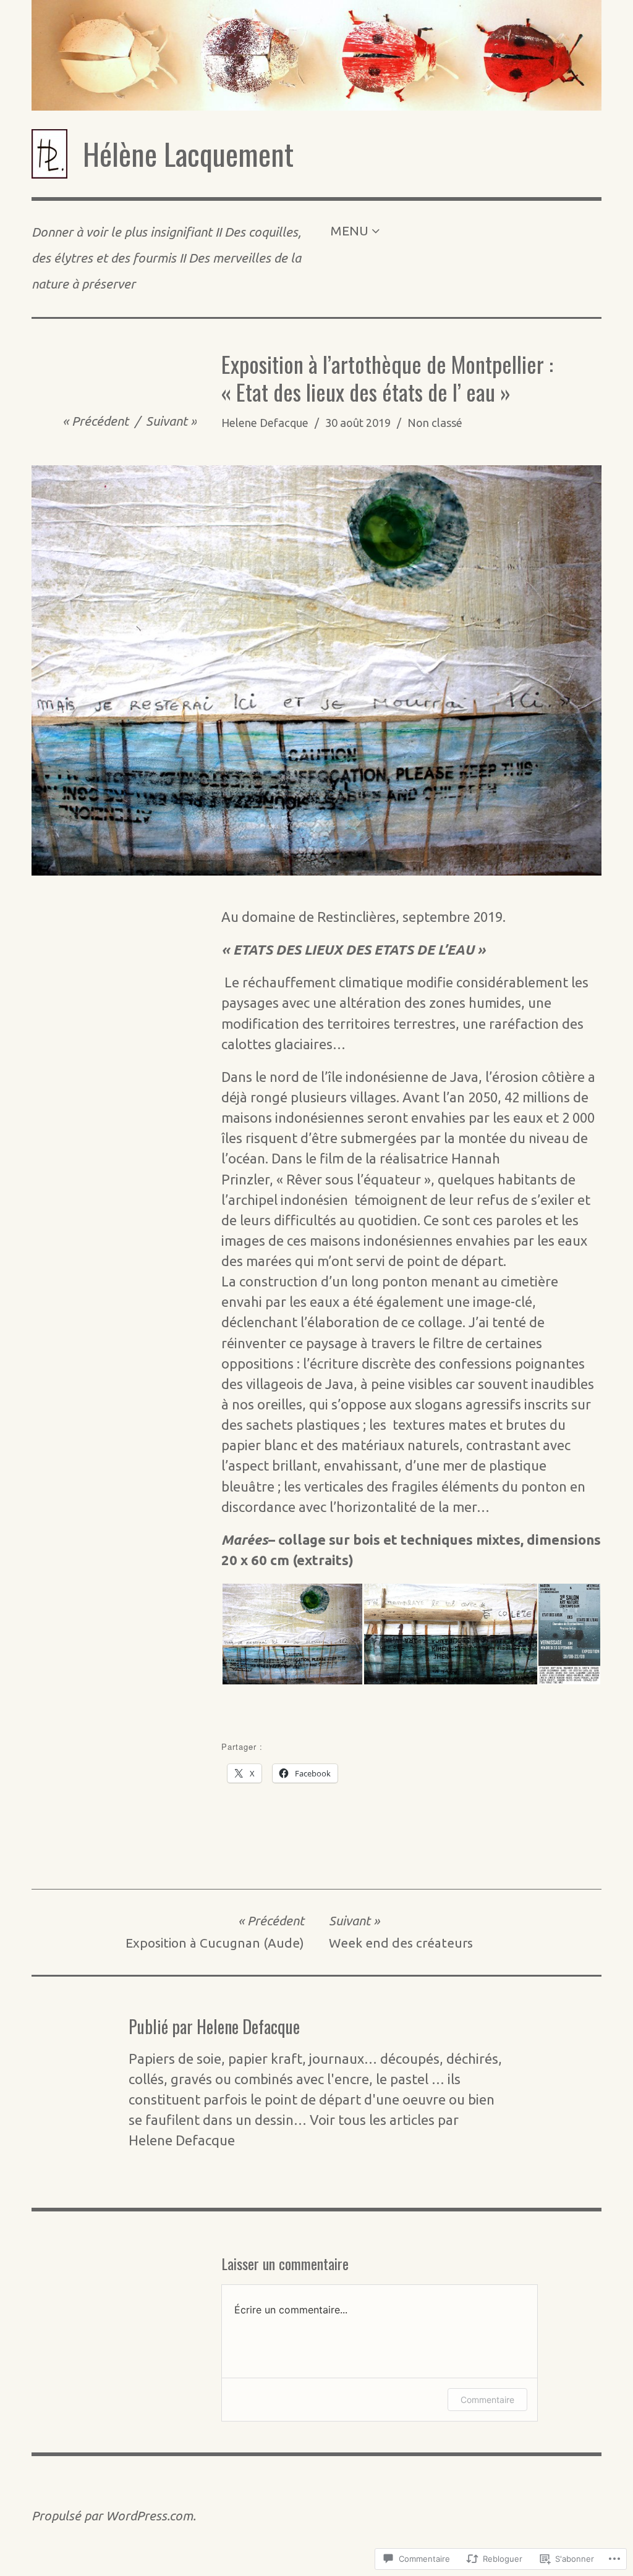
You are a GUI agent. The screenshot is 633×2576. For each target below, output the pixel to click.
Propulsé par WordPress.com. (114, 2516)
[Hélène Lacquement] (316, 55)
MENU (349, 231)
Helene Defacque (265, 423)
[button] (292, 1634)
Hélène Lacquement (188, 154)
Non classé (435, 423)
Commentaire (487, 2400)
